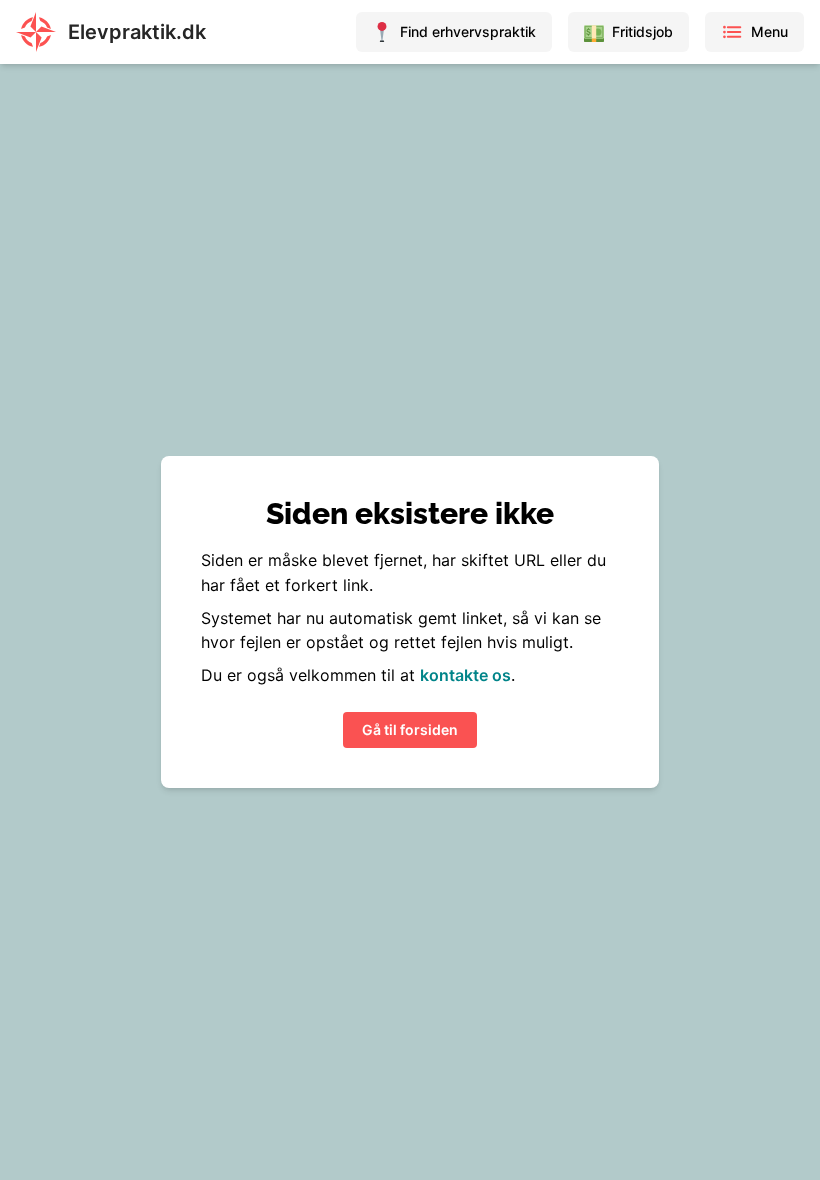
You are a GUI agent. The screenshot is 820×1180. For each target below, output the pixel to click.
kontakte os (465, 675)
